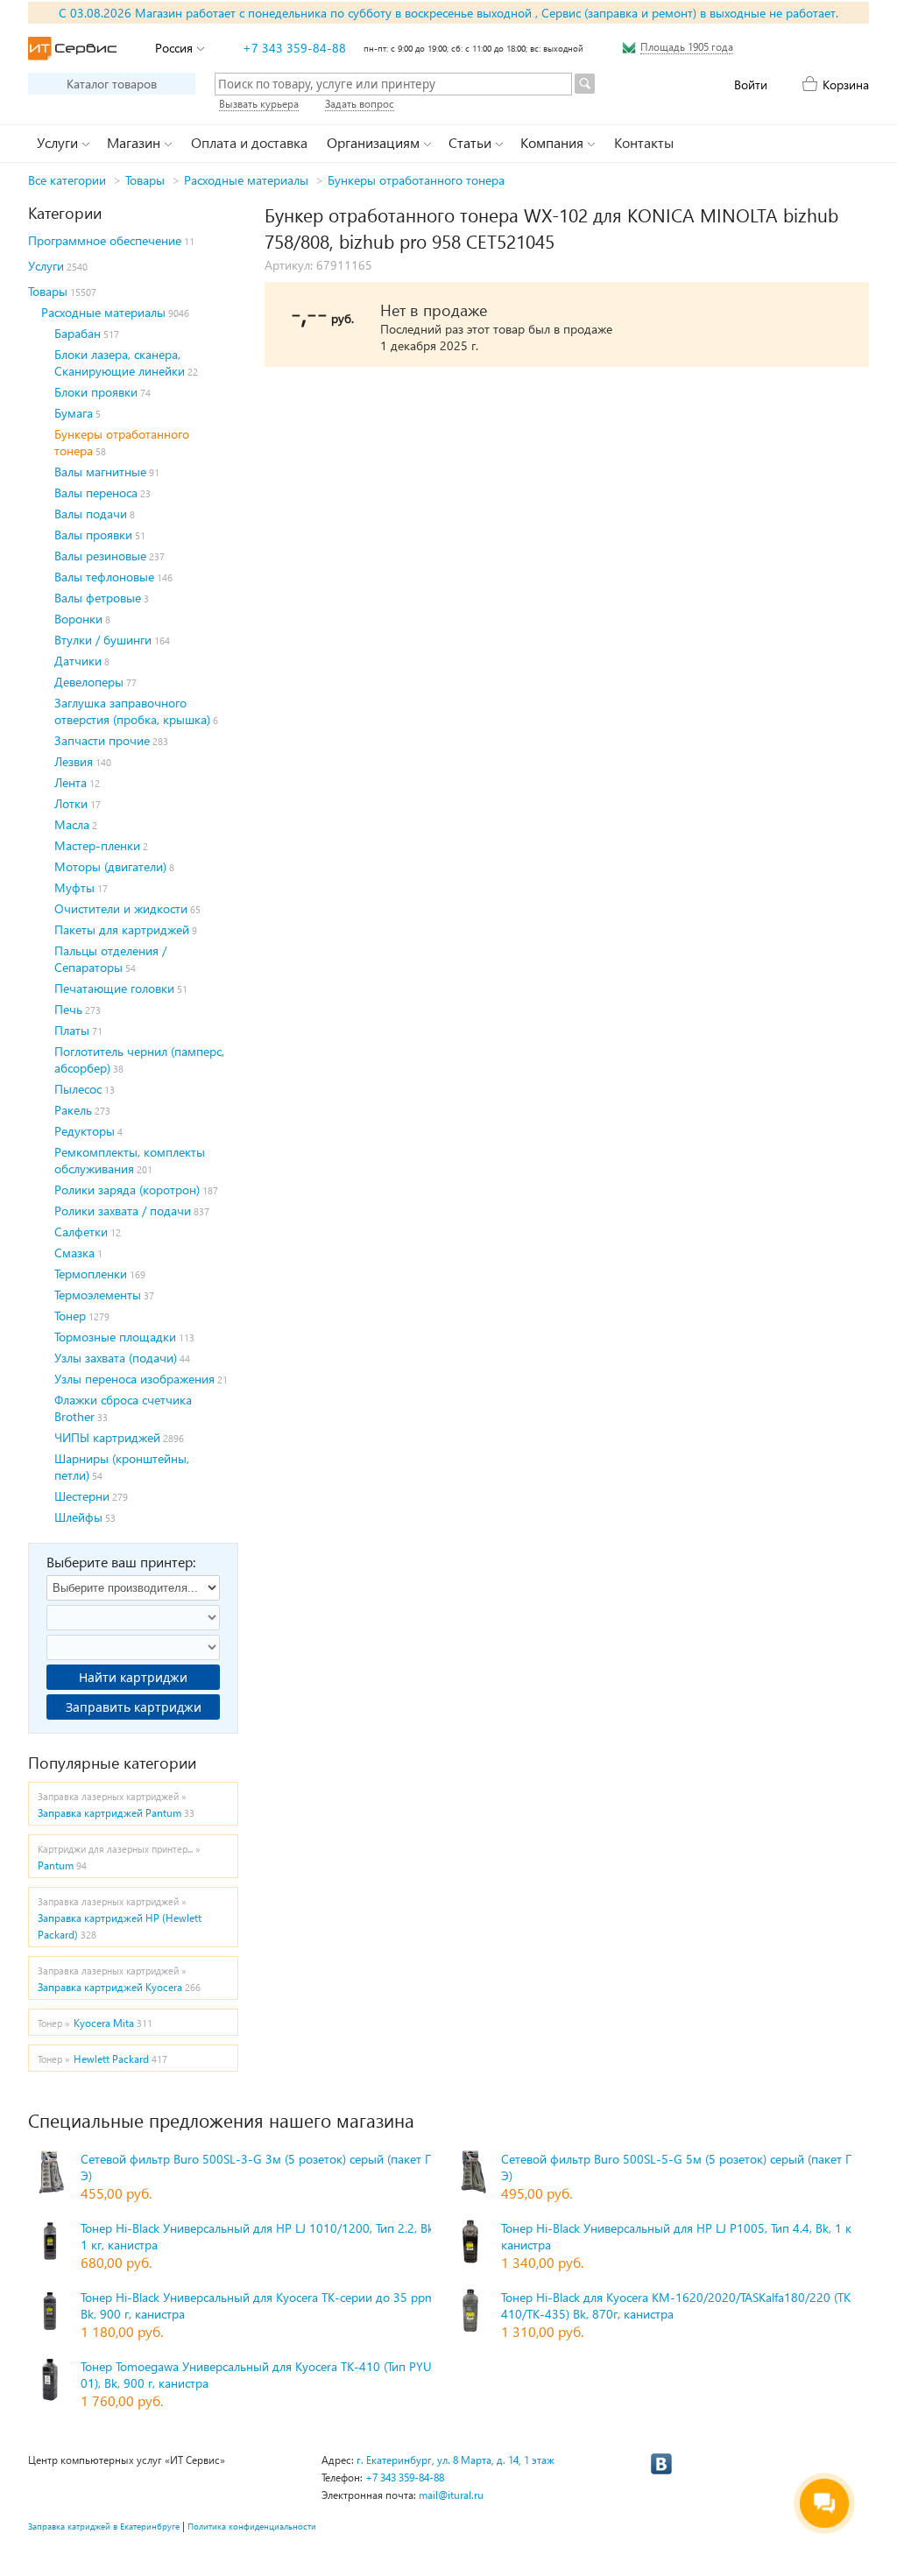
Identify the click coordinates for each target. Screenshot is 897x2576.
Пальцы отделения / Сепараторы (110, 959)
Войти (751, 84)
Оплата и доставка (249, 142)
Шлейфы (78, 1517)
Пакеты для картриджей (122, 929)
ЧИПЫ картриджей (107, 1437)
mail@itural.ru (451, 2495)
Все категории (67, 180)
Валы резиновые (100, 556)
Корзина (846, 84)
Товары (145, 180)
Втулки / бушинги (103, 640)
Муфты (74, 887)
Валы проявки (93, 535)
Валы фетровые (98, 598)
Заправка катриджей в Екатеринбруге (104, 2526)
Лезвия (74, 761)
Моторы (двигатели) (110, 866)
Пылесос (78, 1089)
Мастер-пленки (97, 845)
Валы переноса (96, 493)
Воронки (78, 619)
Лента (71, 782)
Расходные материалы (246, 180)
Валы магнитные (100, 472)
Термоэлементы (98, 1295)
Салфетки (81, 1232)
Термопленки (91, 1274)
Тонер (70, 1316)
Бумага (74, 413)
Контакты (644, 142)
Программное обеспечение (105, 240)
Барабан (78, 333)
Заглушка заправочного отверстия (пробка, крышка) (132, 711)
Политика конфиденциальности (252, 2526)
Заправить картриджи (134, 1707)
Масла (72, 824)
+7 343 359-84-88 (294, 48)
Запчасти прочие (102, 740)
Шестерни (82, 1496)
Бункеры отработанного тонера (416, 180)
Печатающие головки (114, 988)
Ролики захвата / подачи (123, 1211)
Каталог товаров (112, 84)
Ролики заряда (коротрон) (127, 1189)
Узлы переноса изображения (134, 1379)
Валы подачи (91, 514)
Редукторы (85, 1131)
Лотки (71, 803)
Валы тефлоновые (104, 577)
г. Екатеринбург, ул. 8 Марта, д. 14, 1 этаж (456, 2460)
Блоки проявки (96, 392)
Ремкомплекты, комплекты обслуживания (130, 1160)
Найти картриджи (133, 1677)
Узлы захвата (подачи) (116, 1358)
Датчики (78, 661)
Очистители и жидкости (121, 908)
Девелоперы (89, 682)
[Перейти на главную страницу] (72, 49)
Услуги (46, 266)
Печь (68, 1009)
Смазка (74, 1253)
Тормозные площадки (115, 1337)
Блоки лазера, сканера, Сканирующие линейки (120, 362)
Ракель (73, 1110)
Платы (72, 1030)
